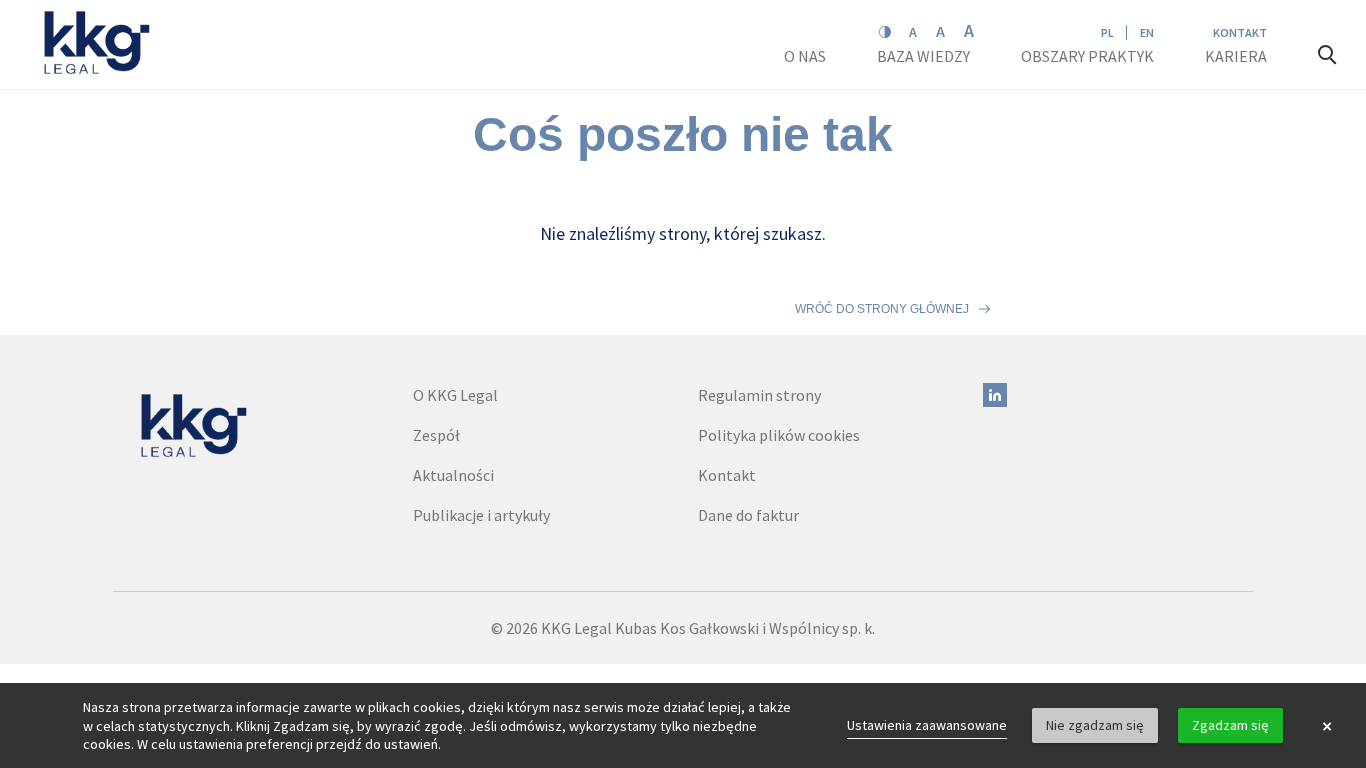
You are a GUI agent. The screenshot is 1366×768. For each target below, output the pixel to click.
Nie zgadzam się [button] (1095, 725)
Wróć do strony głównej (882, 309)
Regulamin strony (759, 395)
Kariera (1237, 56)
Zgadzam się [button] (1230, 725)
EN (1147, 32)
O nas (806, 56)
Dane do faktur (748, 515)
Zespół (436, 435)
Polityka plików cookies (779, 435)
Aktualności (453, 475)
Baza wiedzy (925, 56)
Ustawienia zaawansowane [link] (927, 725)
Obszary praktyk (1087, 56)
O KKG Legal (455, 395)
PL (1107, 32)
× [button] (1327, 726)
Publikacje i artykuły (481, 515)
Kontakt (1240, 32)
